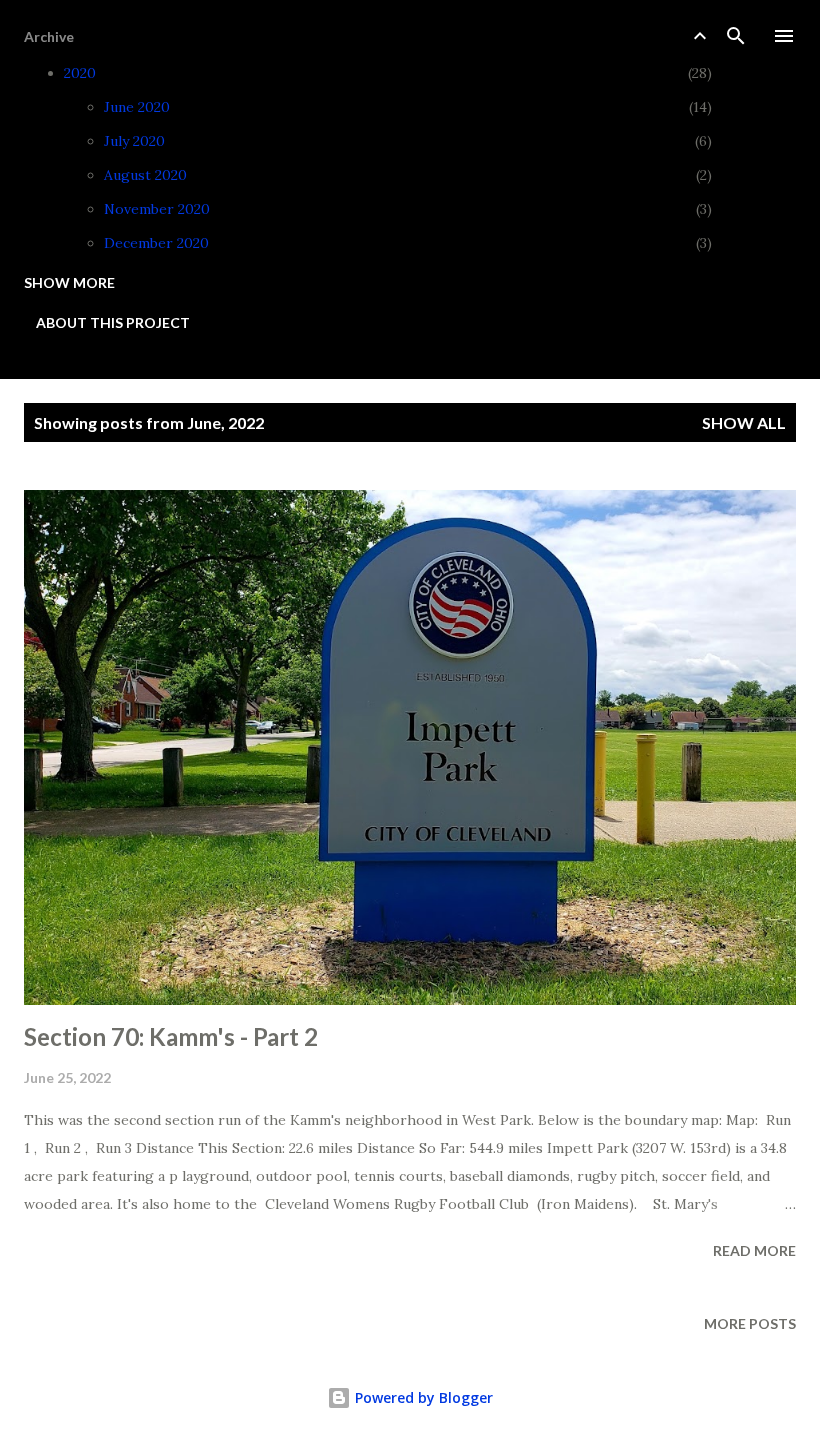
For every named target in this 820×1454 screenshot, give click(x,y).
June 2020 (137, 107)
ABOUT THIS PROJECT (113, 322)
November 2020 (157, 209)
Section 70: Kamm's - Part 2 (171, 1036)
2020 (80, 73)
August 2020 (145, 175)
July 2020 (134, 141)
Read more (754, 1250)
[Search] (736, 36)
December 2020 (156, 243)
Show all (744, 422)
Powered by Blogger (422, 1397)
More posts (750, 1323)
